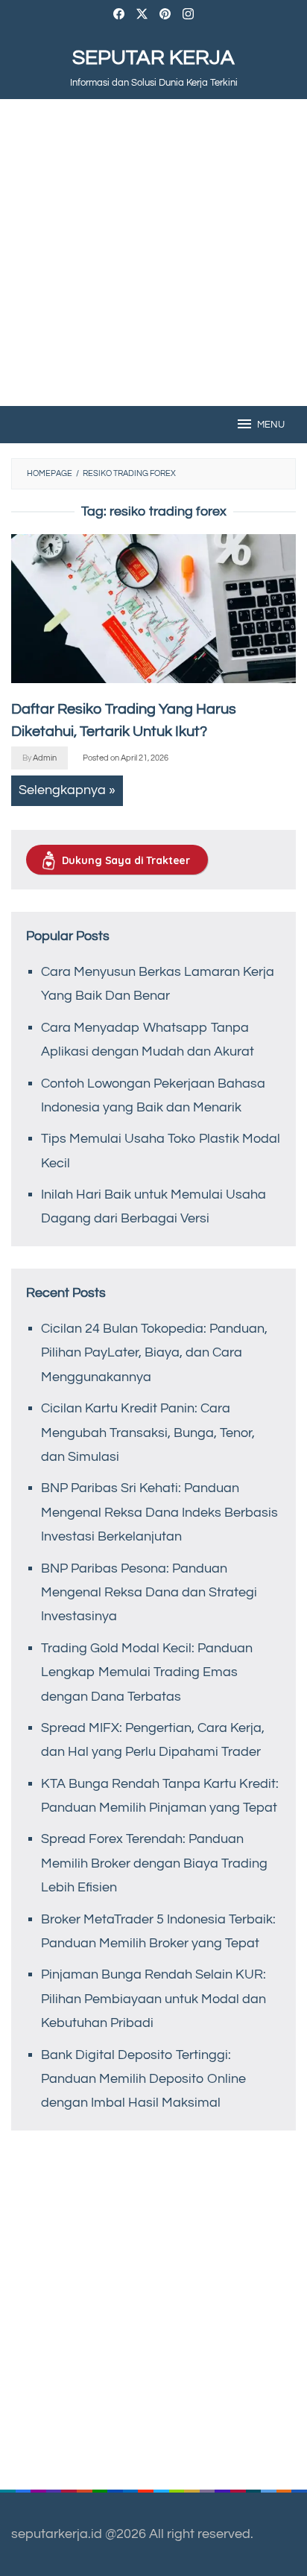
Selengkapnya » (67, 790)
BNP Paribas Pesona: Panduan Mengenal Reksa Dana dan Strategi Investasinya (149, 1593)
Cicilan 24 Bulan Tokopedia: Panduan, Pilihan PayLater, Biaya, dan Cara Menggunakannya (154, 1353)
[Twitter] (142, 16)
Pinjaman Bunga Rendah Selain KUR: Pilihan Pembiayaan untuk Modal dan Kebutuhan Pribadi (153, 1999)
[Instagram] (188, 16)
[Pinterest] (165, 16)
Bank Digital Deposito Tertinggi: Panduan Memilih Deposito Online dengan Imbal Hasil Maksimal (143, 2079)
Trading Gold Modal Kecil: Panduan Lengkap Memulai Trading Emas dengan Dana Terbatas (147, 1672)
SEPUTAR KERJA (153, 58)
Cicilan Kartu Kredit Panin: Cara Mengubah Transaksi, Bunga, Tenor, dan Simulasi (148, 1433)
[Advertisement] (153, 253)
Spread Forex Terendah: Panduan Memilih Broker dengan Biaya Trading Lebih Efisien (154, 1863)
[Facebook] (119, 16)
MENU (271, 425)
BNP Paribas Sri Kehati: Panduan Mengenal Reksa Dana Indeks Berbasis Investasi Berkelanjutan (159, 1512)
